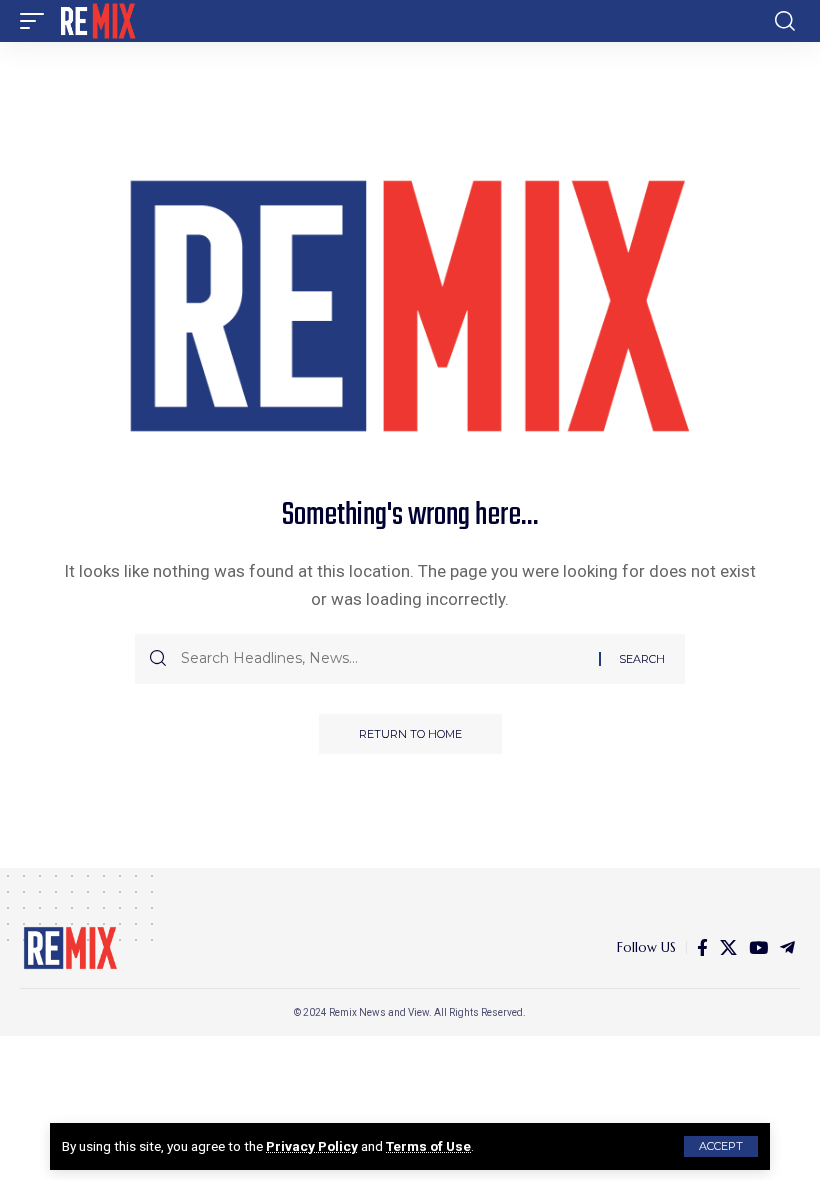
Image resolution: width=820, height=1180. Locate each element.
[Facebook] (702, 948)
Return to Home (410, 734)
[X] (728, 948)
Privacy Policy (312, 1146)
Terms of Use (428, 1146)
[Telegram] (787, 948)
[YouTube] (758, 948)
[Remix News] (96, 21)
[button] (721, 1146)
